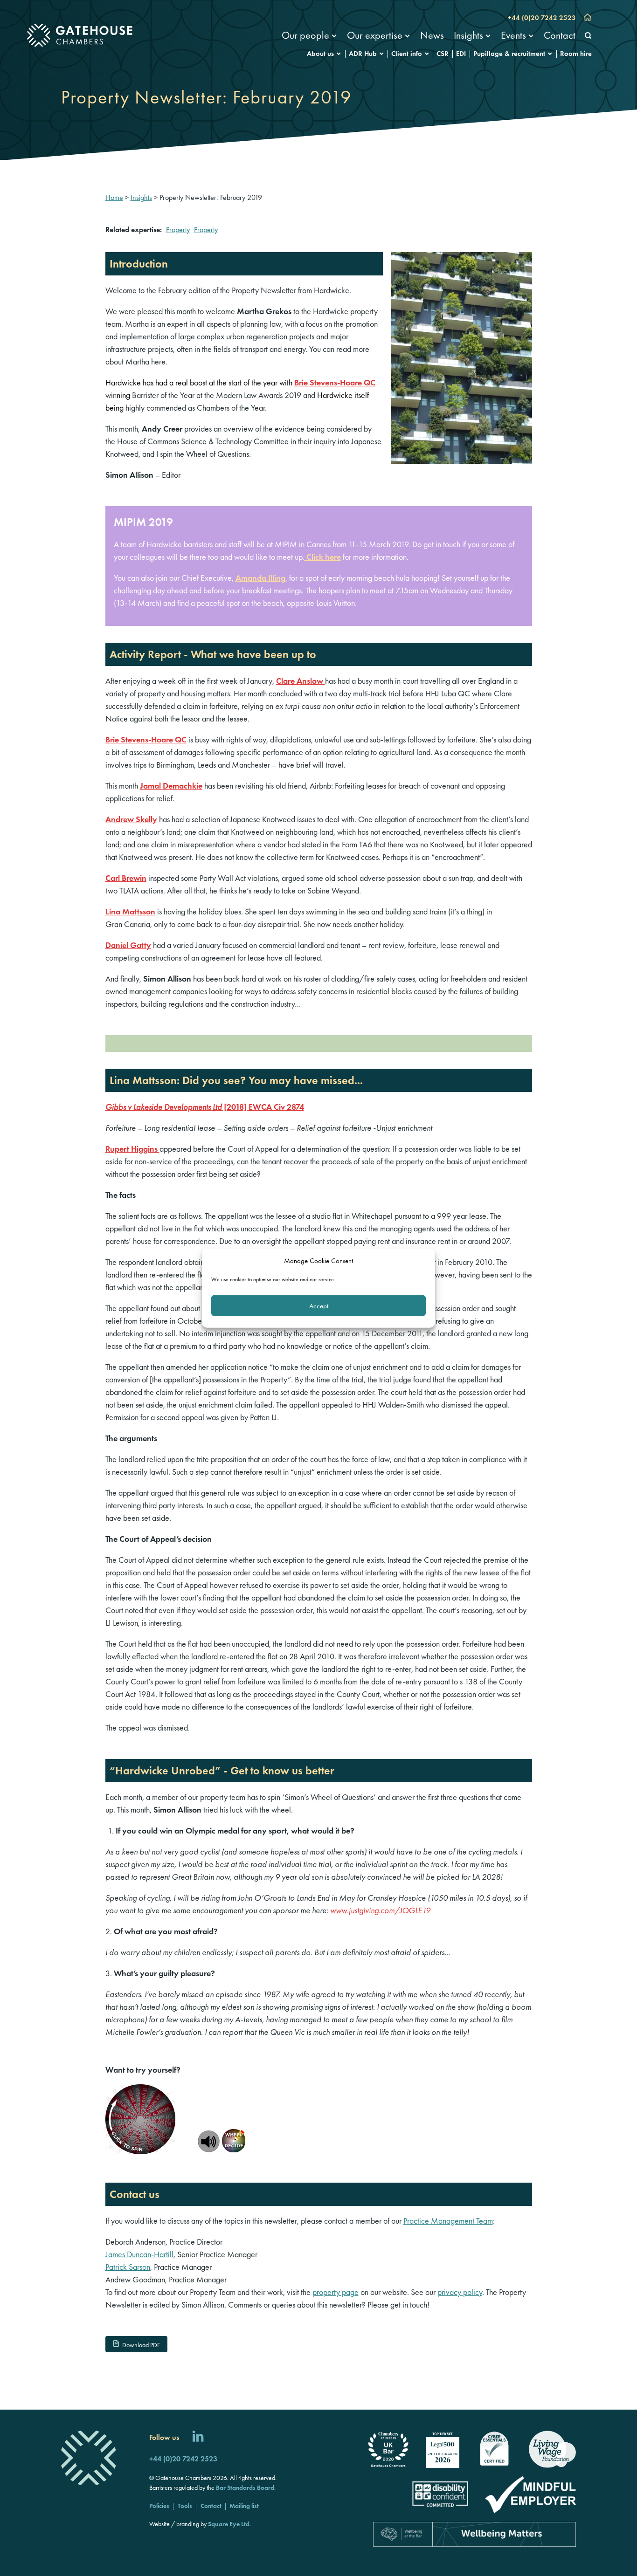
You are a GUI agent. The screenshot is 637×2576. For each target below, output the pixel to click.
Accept (319, 1305)
